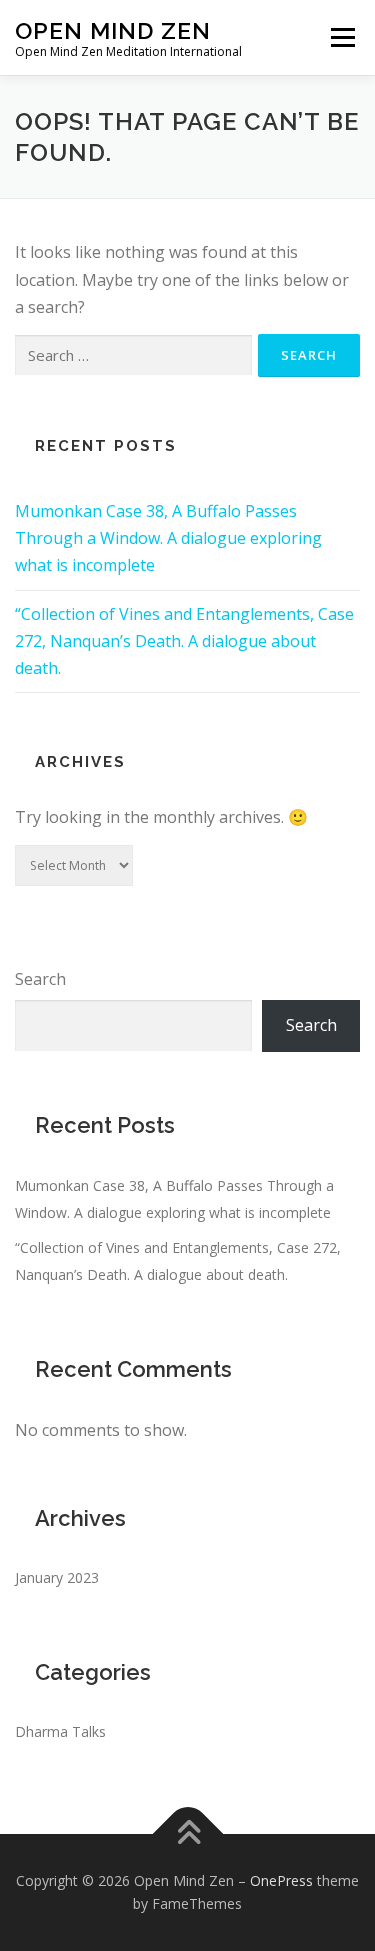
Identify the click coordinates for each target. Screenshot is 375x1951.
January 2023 (57, 1577)
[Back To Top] (187, 1833)
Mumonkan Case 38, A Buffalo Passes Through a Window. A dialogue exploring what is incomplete (168, 538)
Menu (342, 37)
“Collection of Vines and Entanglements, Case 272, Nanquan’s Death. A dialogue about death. (184, 641)
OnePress (281, 1880)
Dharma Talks (60, 1731)
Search (40, 979)
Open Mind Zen (113, 30)
